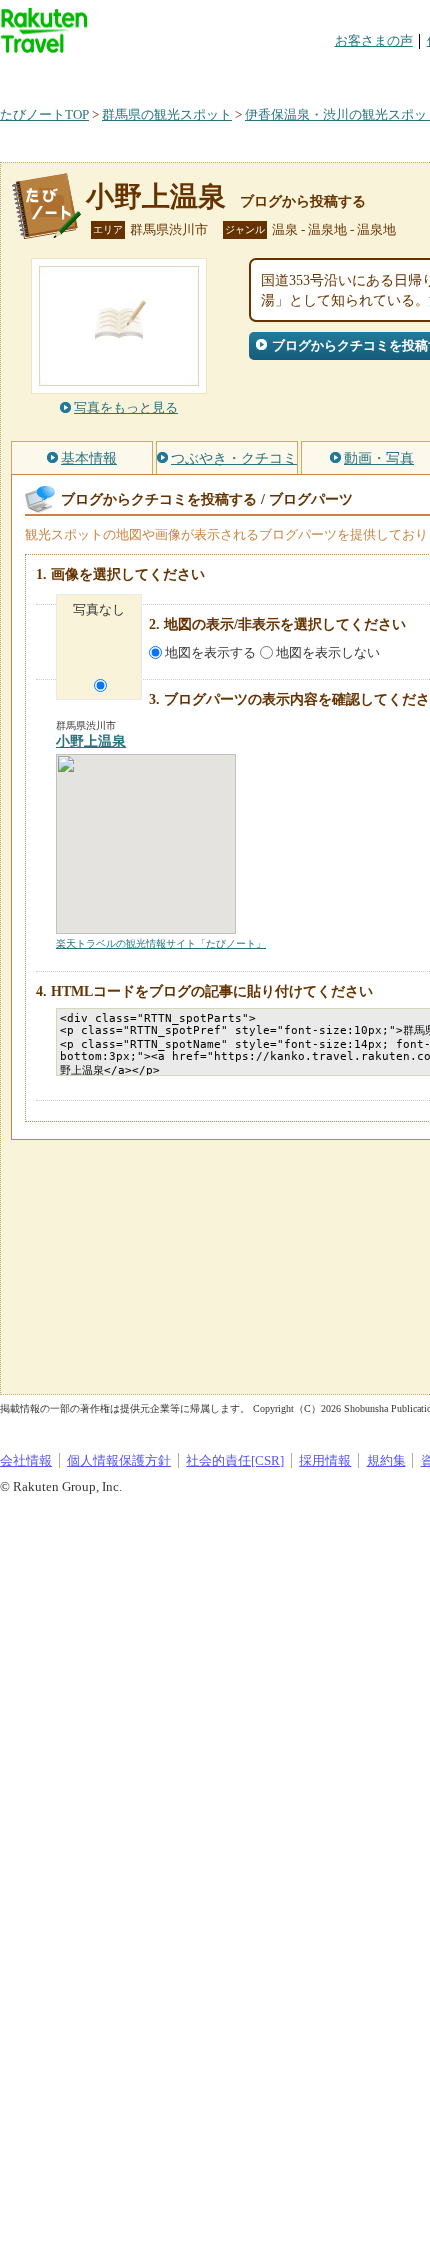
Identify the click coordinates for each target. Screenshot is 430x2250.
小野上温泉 (156, 196)
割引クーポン (316, 74)
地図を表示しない (328, 652)
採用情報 (325, 1460)
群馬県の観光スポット (167, 114)
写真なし (99, 609)
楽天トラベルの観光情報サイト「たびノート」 (161, 943)
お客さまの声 (374, 40)
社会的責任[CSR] (235, 1460)
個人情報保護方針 (119, 1460)
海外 (152, 74)
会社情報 (26, 1460)
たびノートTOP (44, 114)
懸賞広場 (234, 74)
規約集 (386, 1460)
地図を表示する (210, 652)
